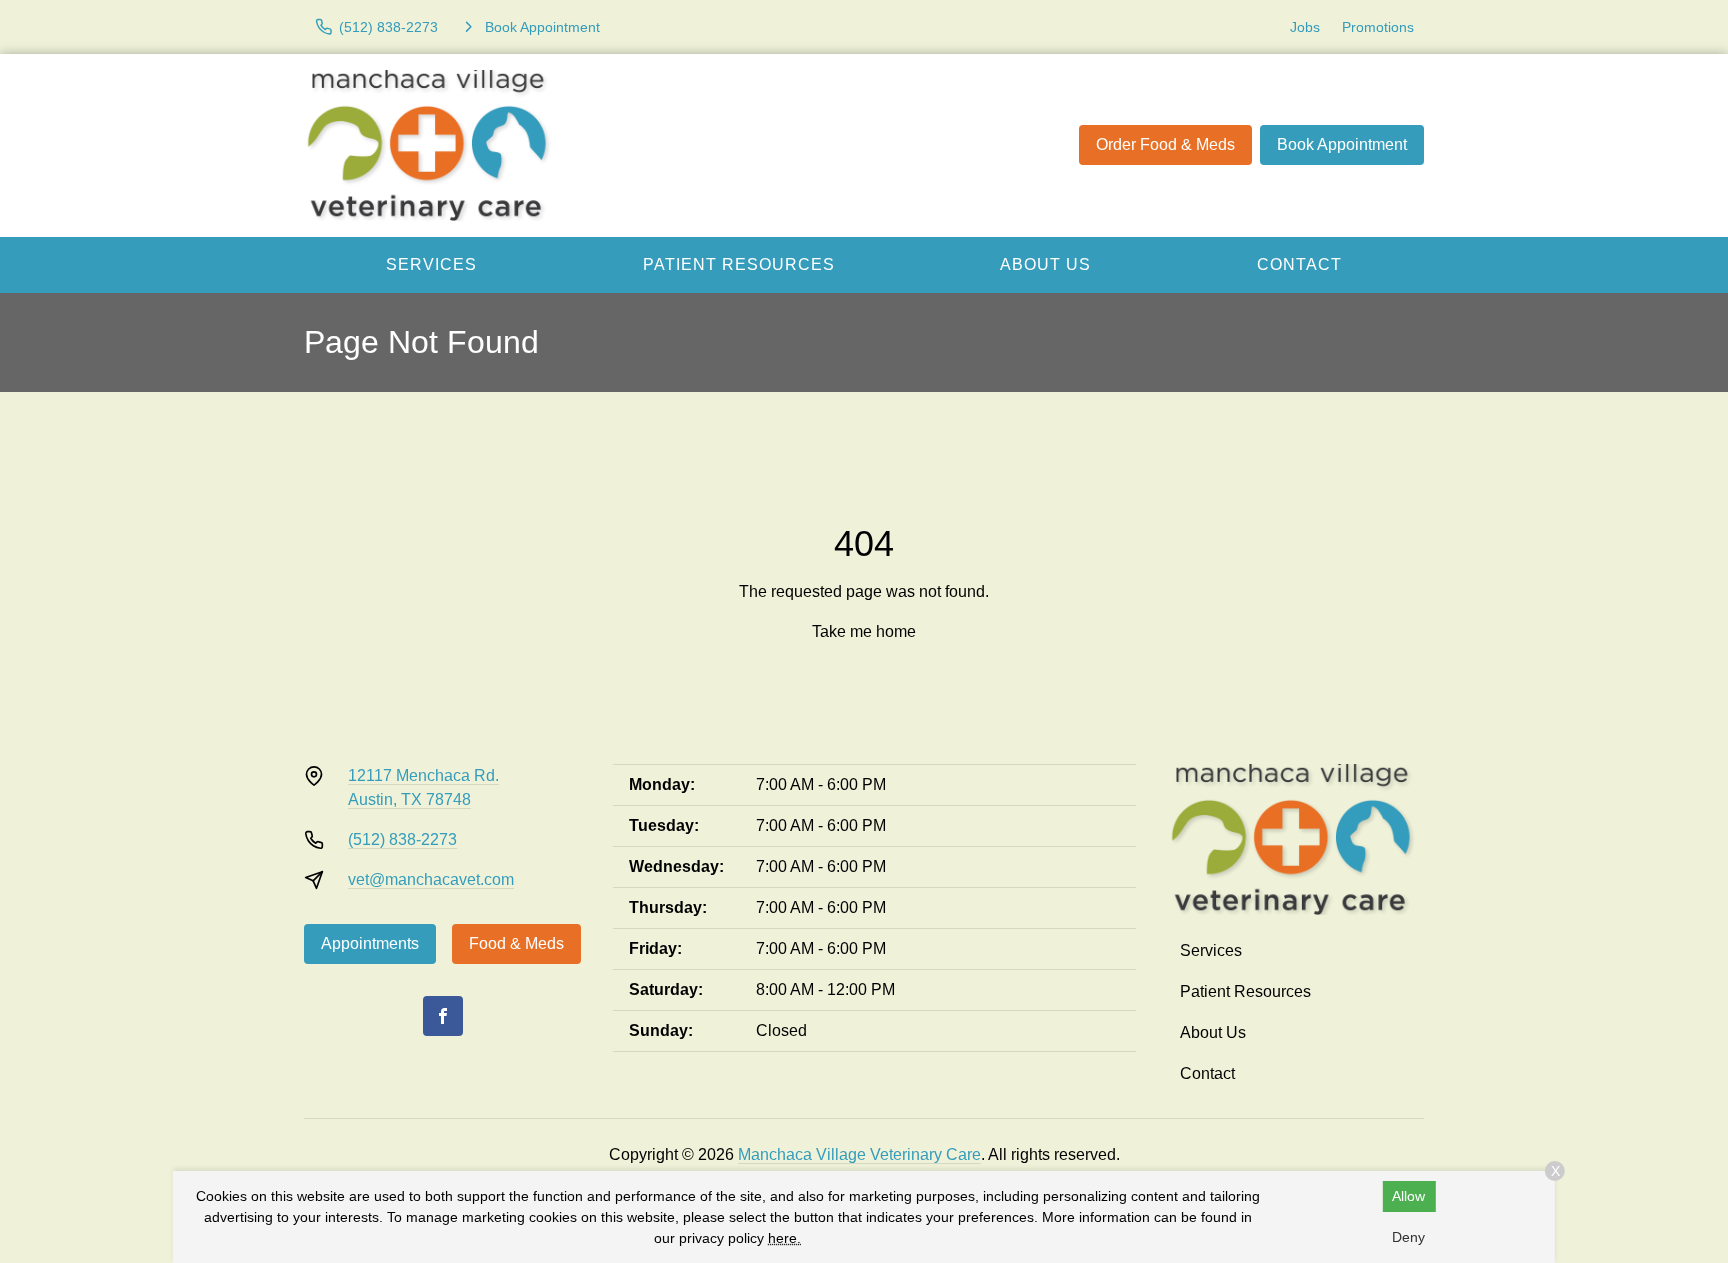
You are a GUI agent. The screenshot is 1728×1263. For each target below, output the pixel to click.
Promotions (1378, 27)
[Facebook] (443, 1016)
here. (784, 1238)
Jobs (1305, 27)
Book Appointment (1342, 144)
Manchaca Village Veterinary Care (859, 1154)
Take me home (864, 631)
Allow (1408, 1196)
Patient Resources (739, 264)
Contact (1299, 264)
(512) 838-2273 (402, 839)
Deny (1408, 1237)
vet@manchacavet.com (431, 879)
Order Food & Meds (1165, 144)
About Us (1045, 264)
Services (431, 264)
